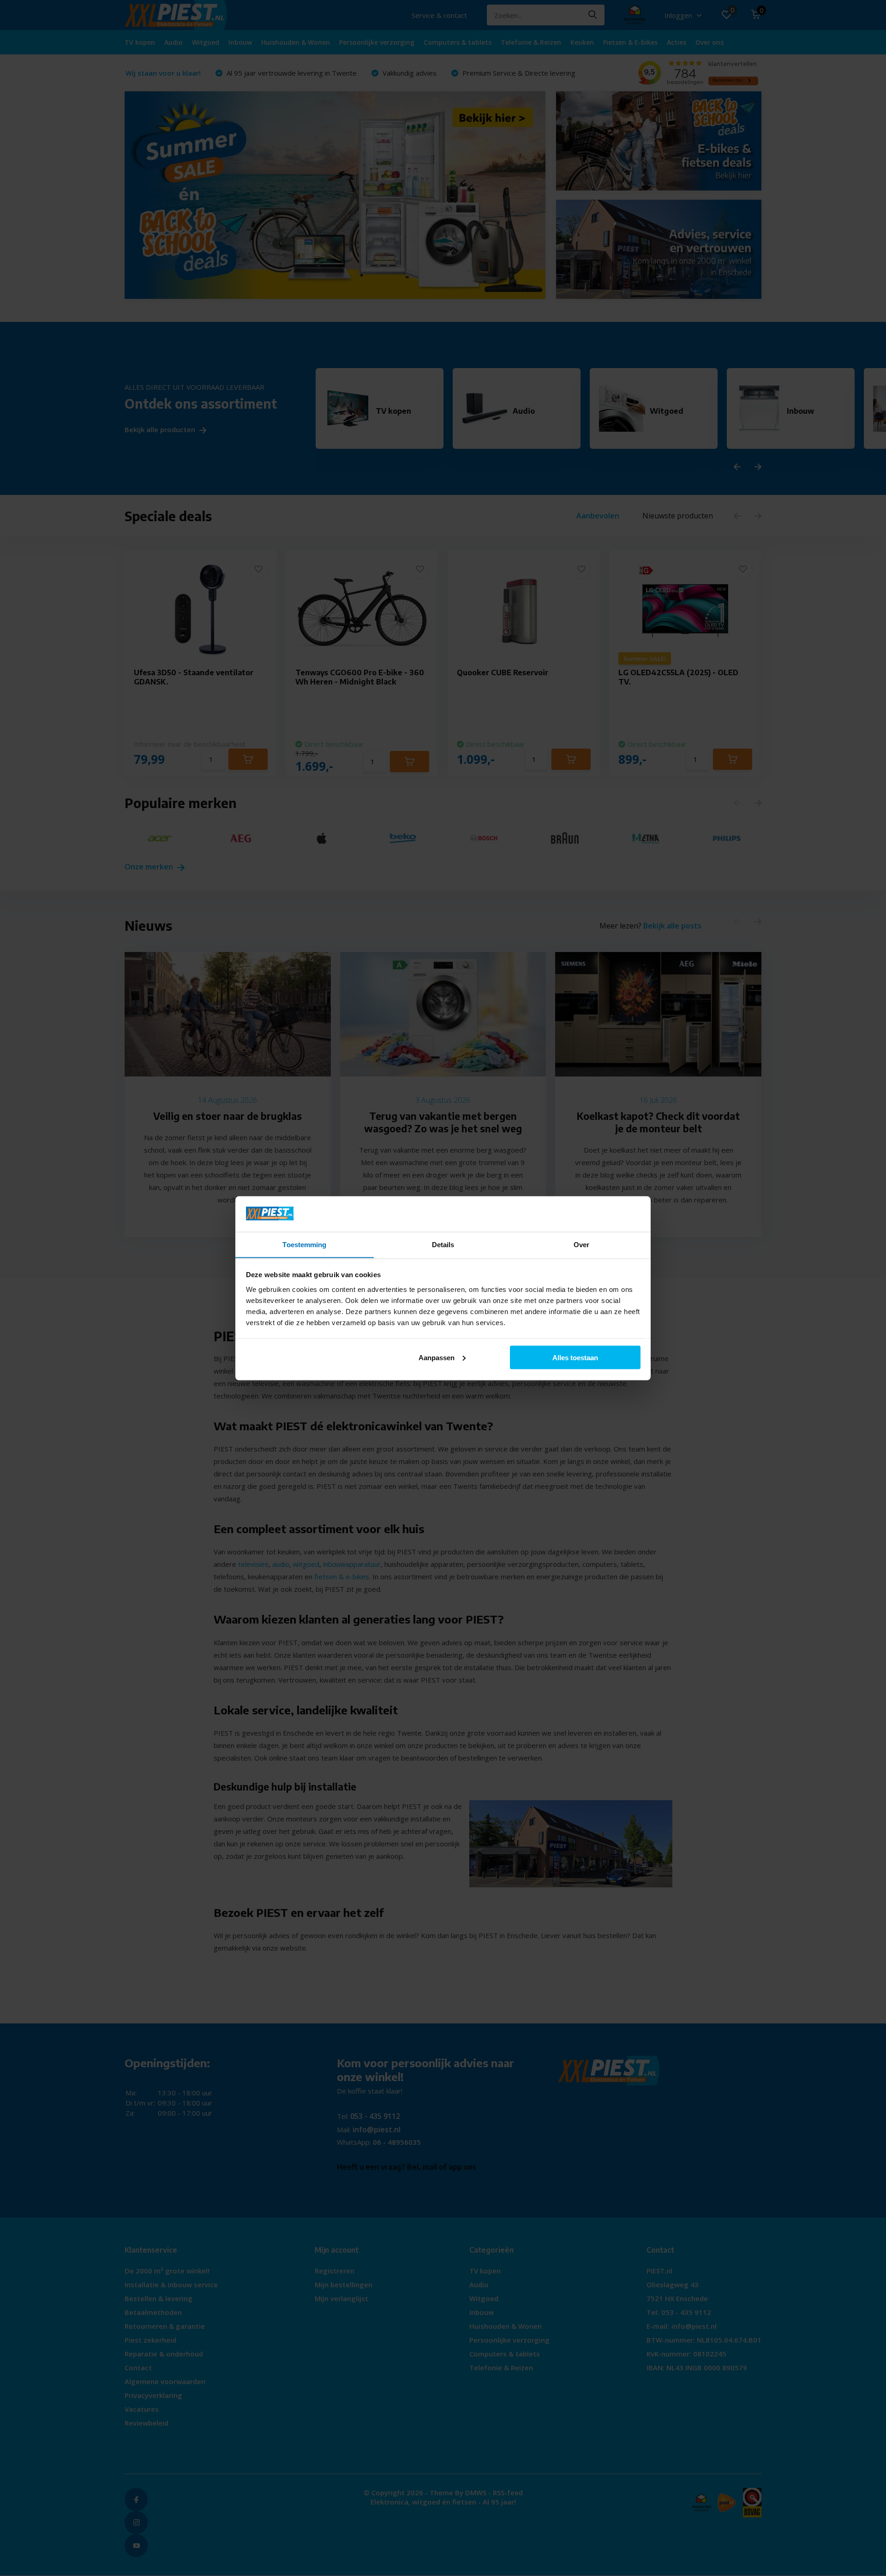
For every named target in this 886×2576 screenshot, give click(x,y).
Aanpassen (437, 1357)
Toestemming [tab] (304, 1244)
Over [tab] (581, 1244)
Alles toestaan (575, 1357)
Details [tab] (443, 1244)
